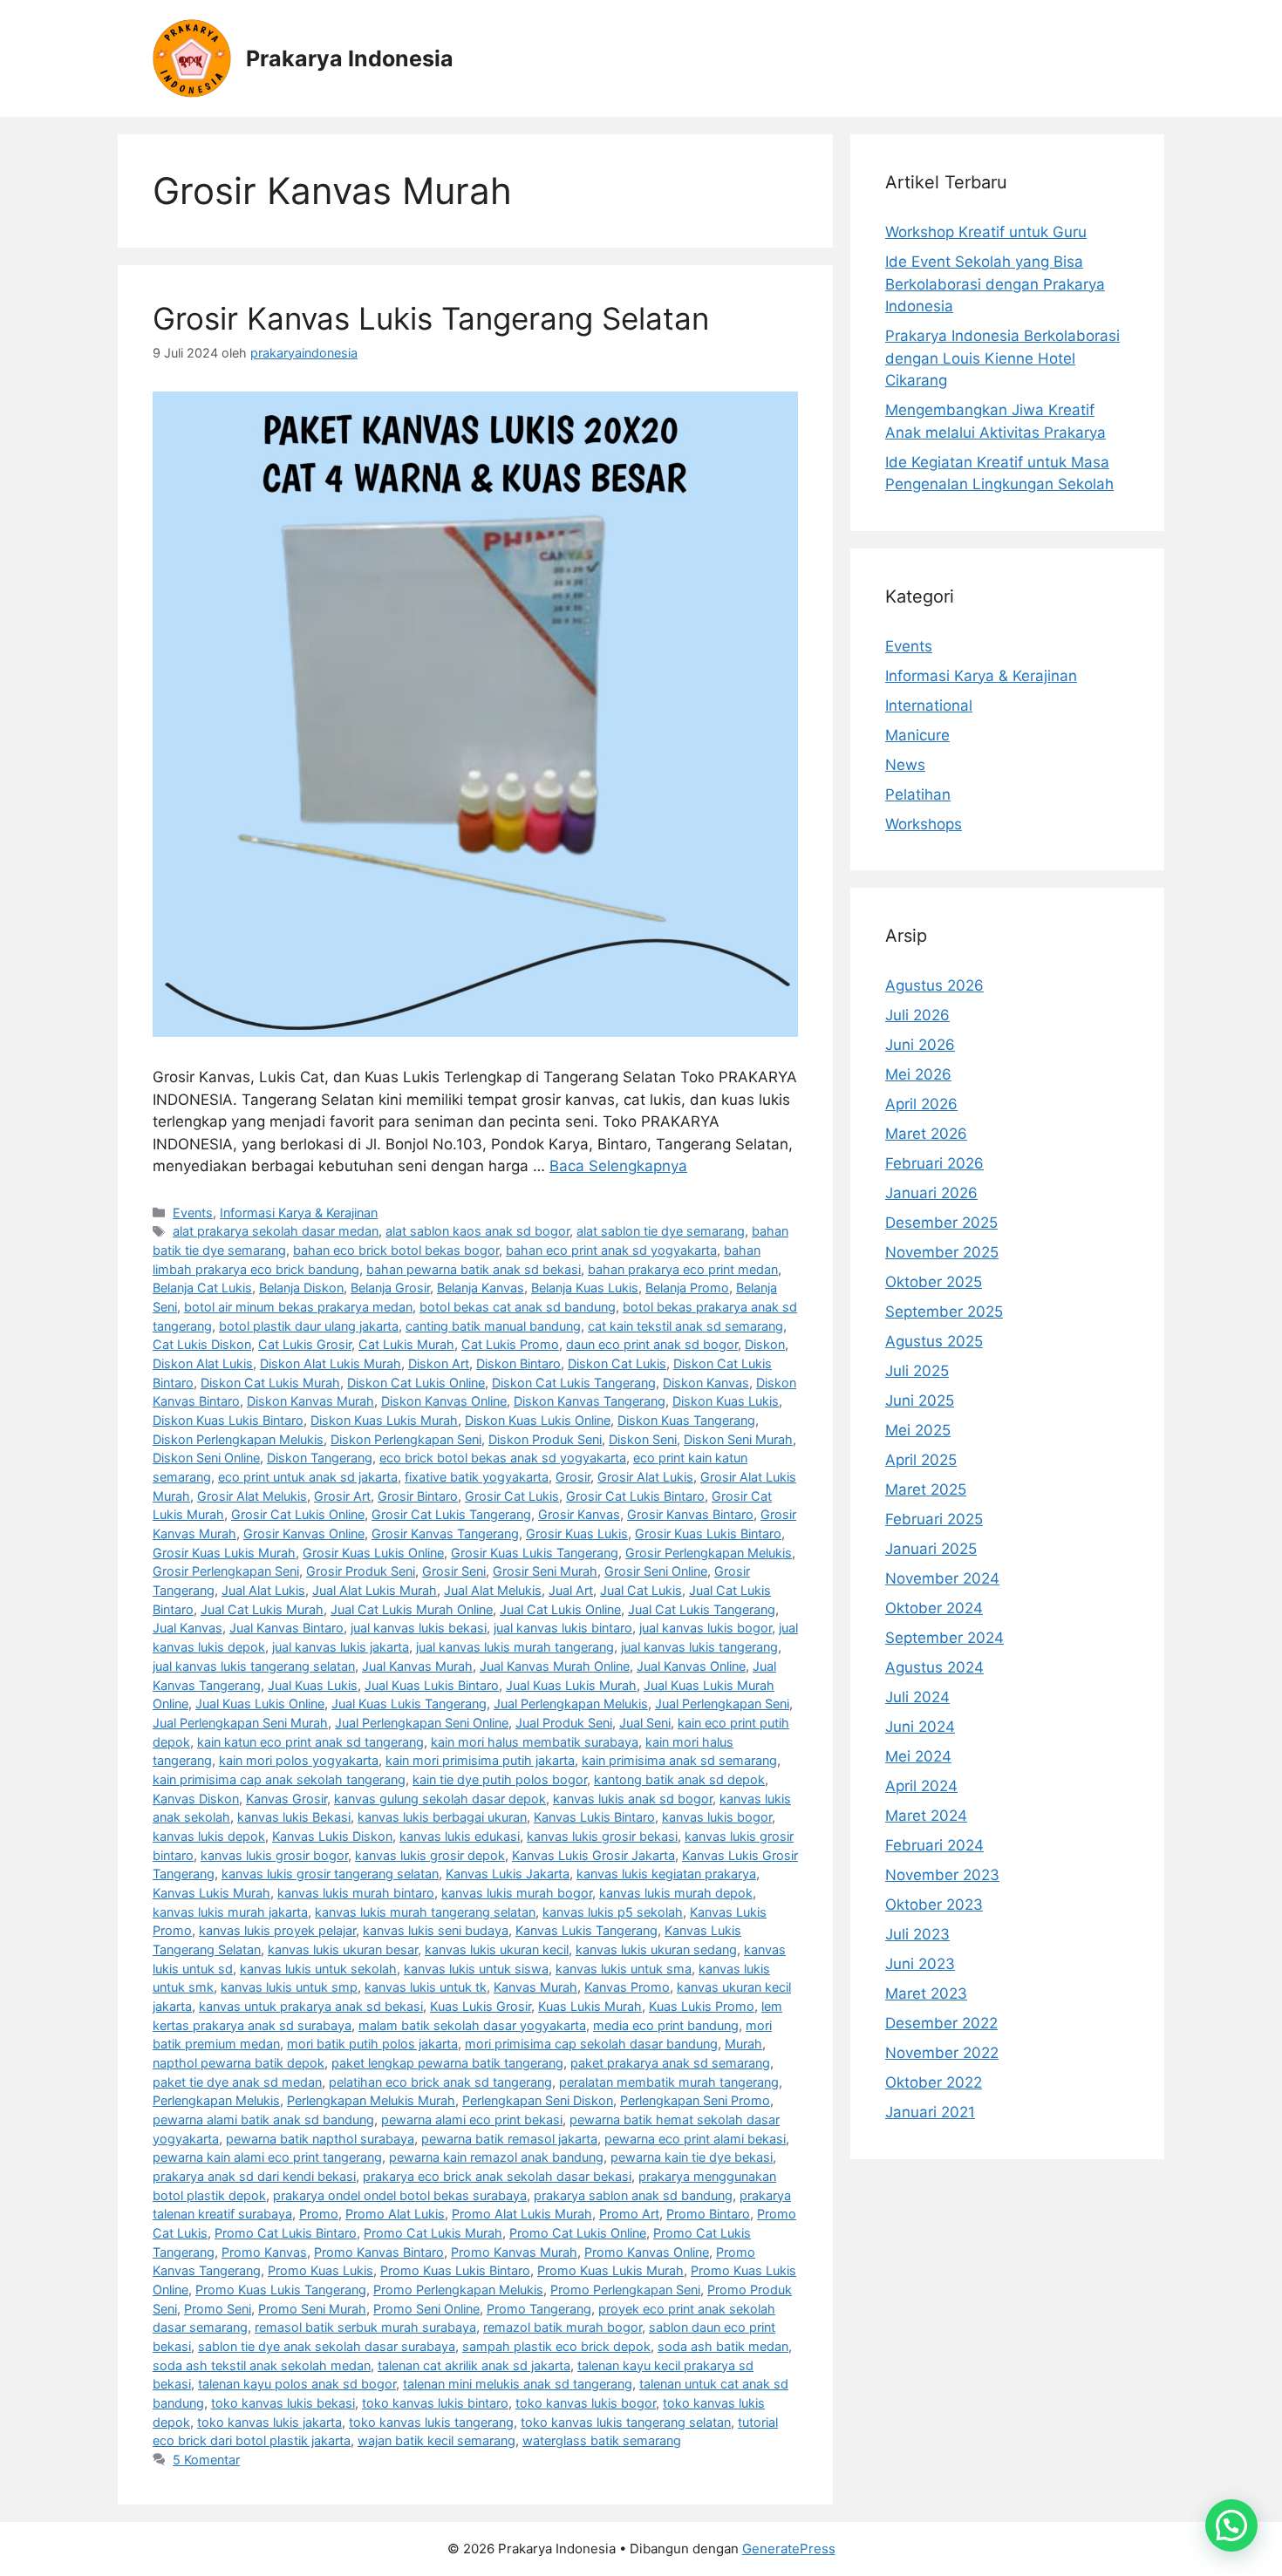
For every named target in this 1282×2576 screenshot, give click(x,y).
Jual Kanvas (188, 1628)
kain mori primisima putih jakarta (480, 1760)
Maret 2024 (926, 1816)
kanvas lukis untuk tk (426, 1987)
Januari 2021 (930, 2112)
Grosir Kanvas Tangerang (445, 1533)
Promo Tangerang (539, 2309)
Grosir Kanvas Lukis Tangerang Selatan (431, 318)
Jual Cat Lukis (641, 1590)
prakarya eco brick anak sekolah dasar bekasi (497, 2176)
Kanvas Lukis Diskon (332, 1836)
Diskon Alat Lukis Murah (331, 1363)
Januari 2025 (931, 1549)
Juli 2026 (917, 1015)
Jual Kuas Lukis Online (260, 1704)
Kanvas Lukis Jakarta (508, 1874)
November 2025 (942, 1252)
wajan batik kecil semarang (436, 2440)
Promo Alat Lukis (395, 2214)
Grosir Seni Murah (545, 1571)
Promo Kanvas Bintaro (379, 2252)
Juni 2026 (920, 1045)
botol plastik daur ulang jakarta (309, 1326)
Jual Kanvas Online (691, 1666)
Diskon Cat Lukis (617, 1363)
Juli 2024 (917, 1697)
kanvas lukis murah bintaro (356, 1893)
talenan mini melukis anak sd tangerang (518, 2384)
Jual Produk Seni (564, 1723)
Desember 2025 (941, 1223)
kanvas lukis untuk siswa (476, 1969)
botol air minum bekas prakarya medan (298, 1307)
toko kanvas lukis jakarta (269, 2422)
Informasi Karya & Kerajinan (299, 1213)
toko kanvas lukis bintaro (435, 2403)
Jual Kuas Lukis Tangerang (409, 1704)
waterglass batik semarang (602, 2440)
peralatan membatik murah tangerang (669, 2082)
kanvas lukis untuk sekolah (318, 1969)
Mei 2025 (918, 1430)
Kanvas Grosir (286, 1799)
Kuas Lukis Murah (590, 2006)
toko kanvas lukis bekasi (283, 2403)
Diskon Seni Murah (738, 1439)
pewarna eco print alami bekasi (695, 2139)
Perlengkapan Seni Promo (695, 2100)
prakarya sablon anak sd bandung (633, 2195)
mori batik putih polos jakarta (372, 2044)
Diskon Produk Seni (545, 1439)
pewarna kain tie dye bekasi (692, 2157)
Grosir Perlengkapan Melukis (709, 1553)
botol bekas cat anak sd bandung (518, 1307)
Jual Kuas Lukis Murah (571, 1685)
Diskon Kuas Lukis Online (538, 1420)
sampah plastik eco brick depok (556, 2346)
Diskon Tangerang (320, 1458)
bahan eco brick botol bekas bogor (396, 1250)
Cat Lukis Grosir (305, 1344)
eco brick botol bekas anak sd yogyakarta (503, 1458)
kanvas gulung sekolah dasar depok (440, 1799)
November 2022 (942, 2053)
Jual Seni (645, 1723)
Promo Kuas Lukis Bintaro (455, 2270)
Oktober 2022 (934, 2082)
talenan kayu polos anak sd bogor (297, 2384)
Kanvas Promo (627, 1987)
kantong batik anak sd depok (679, 1779)
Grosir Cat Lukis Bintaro (635, 1496)
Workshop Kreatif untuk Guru (986, 232)
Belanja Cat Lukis (202, 1288)
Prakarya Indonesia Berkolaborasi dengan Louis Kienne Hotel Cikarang (1002, 358)
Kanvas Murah (535, 1987)
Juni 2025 (920, 1400)
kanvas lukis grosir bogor (274, 1855)
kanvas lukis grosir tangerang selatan (330, 1874)
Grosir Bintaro (418, 1496)
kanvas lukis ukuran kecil (497, 1949)
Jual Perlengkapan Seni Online (422, 1723)
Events (193, 1213)
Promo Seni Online (426, 2309)
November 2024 (942, 1578)
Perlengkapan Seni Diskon (538, 2100)
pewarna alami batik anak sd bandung (263, 2119)
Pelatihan (918, 794)
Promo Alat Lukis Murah (522, 2214)
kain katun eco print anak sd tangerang (310, 1742)
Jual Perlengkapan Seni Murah (240, 1723)
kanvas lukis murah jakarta (230, 1912)
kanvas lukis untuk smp (289, 1987)
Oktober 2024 (934, 1608)
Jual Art (571, 1590)
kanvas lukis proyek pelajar (277, 1930)
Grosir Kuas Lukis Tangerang (535, 1553)
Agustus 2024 (934, 1667)
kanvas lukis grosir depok (430, 1855)
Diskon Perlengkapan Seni (406, 1439)
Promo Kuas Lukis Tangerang (281, 2290)
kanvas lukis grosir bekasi (602, 1836)
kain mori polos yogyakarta (299, 1760)
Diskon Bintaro (518, 1363)
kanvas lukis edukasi (460, 1836)
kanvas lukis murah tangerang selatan (425, 1912)
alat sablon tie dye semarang (661, 1231)
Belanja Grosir (390, 1288)
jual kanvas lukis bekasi (419, 1628)
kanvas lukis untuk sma (624, 1969)
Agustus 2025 (934, 1341)
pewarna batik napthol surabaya (320, 2139)
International (929, 705)
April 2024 (921, 1786)
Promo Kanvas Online (647, 2252)
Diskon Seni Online (206, 1458)
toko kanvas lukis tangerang (431, 2422)
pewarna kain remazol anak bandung (496, 2157)
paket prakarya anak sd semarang (670, 2063)
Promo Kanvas (264, 2252)
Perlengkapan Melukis (216, 2100)
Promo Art (629, 2214)
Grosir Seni (454, 1571)
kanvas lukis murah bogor (517, 1893)
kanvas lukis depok (209, 1836)
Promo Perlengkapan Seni (625, 2290)
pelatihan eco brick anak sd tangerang (440, 2082)
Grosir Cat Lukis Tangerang (451, 1514)
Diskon (765, 1344)
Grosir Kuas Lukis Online (373, 1553)
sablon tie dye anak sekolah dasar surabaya (327, 2346)
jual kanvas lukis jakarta (341, 1647)
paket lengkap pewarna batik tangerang (447, 2063)
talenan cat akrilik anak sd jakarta (474, 2365)
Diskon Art (439, 1363)
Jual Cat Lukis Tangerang (702, 1609)
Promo (319, 2214)
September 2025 (944, 1312)
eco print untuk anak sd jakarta (308, 1477)
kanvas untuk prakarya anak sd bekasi (311, 2006)
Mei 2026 (918, 1074)
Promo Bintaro (708, 2214)
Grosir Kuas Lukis (577, 1533)
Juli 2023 (917, 1934)
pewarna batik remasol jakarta (509, 2139)
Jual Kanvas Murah (417, 1666)
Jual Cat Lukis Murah (262, 1609)
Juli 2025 (917, 1371)
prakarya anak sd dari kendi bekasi (254, 2176)
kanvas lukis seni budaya (436, 1930)
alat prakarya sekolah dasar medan (276, 1231)
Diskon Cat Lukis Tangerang (574, 1383)
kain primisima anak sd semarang (679, 1760)
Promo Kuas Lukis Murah (610, 2270)
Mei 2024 (918, 1756)
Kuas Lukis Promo (702, 2006)
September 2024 (944, 1638)
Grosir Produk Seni (361, 1571)
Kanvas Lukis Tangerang (586, 1930)
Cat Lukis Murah (406, 1344)
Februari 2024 (934, 1845)
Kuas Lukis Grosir (481, 2006)
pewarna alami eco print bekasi (472, 2119)
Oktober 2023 (934, 1905)
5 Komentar (206, 2460)
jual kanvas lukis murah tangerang (515, 1647)
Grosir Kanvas (579, 1514)
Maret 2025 (926, 1489)
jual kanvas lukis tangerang (699, 1647)
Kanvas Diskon (196, 1799)
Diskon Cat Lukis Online (416, 1383)
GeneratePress (789, 2549)
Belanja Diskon (301, 1288)
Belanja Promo (687, 1288)
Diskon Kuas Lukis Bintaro (228, 1420)
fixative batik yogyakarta (477, 1477)
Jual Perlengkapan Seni (722, 1704)
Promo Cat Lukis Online (578, 2233)
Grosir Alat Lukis (645, 1477)
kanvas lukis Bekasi (294, 1817)
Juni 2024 (920, 1727)
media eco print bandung (666, 2025)
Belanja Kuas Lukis (585, 1288)
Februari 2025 (934, 1519)
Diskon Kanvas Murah (310, 1401)
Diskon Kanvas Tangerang (590, 1401)
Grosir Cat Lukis (512, 1496)
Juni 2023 (920, 1964)
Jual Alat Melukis (493, 1590)
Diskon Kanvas (706, 1383)
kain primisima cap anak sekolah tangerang (279, 1779)
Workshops (924, 824)
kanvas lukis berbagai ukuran (442, 1817)
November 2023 (942, 1875)
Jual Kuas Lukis (313, 1685)
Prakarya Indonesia (350, 58)
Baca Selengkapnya (618, 1166)
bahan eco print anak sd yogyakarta (611, 1250)
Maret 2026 (926, 1134)
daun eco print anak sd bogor (652, 1344)
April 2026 (921, 1104)
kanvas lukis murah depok (676, 1893)
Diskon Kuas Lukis (726, 1401)
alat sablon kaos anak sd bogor (477, 1231)
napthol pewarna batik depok (239, 2063)
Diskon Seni (643, 1439)
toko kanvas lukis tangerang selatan (626, 2422)
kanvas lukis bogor (717, 1817)
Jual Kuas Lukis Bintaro (432, 1685)
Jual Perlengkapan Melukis (571, 1704)
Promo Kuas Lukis (320, 2270)
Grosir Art (342, 1496)
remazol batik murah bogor (563, 2327)
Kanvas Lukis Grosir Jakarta (593, 1855)
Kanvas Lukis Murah (211, 1893)
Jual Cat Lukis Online (560, 1609)
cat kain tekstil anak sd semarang (685, 1326)
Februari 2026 (934, 1163)
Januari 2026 (931, 1193)
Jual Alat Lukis (263, 1590)
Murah (743, 2044)
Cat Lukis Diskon (202, 1344)
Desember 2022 (941, 2023)
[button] (1231, 2525)
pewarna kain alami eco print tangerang (267, 2157)
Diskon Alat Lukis (203, 1363)
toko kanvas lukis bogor (586, 2403)
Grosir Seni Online (656, 1571)
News (905, 765)
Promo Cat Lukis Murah (433, 2233)
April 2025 (921, 1460)
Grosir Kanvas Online (304, 1533)
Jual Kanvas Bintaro (286, 1628)
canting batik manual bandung (493, 1326)
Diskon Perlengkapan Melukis (238, 1439)
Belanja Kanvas (481, 1288)
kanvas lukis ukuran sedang (656, 1949)
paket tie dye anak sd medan (237, 2082)
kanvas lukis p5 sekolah (613, 1912)
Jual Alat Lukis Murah (375, 1590)
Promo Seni (218, 2309)
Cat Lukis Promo (510, 1344)
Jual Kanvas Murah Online (555, 1666)
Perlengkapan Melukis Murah (371, 2100)
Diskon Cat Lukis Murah (270, 1383)
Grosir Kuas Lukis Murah (224, 1553)
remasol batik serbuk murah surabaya (365, 2327)
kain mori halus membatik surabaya (535, 1742)
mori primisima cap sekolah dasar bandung (591, 2044)
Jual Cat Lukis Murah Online (412, 1609)
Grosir (573, 1477)
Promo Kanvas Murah (514, 2252)
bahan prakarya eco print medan (683, 1269)
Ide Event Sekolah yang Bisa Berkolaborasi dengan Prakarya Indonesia (995, 284)
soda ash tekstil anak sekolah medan (262, 2365)
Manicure (917, 735)
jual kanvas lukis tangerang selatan (254, 1666)
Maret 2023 (926, 1993)
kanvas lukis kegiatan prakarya (666, 1874)
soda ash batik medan (723, 2346)
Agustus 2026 (934, 985)
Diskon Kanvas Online (444, 1401)
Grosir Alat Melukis (252, 1496)
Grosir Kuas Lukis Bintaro (708, 1533)
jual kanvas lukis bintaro (563, 1628)
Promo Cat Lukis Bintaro (286, 2233)
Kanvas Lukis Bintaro (594, 1817)
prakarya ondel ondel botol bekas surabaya (400, 2195)
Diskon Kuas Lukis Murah (384, 1420)
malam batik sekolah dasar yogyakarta (472, 2025)
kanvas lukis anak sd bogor (633, 1799)
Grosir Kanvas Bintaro (690, 1514)
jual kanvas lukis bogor (706, 1628)
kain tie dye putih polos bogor (500, 1779)
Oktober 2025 (934, 1282)
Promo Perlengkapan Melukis (458, 2290)
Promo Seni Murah (312, 2309)
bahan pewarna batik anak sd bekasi (474, 1269)
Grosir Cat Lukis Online (298, 1514)
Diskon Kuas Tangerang (686, 1420)
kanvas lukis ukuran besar (343, 1949)
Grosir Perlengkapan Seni (226, 1571)
